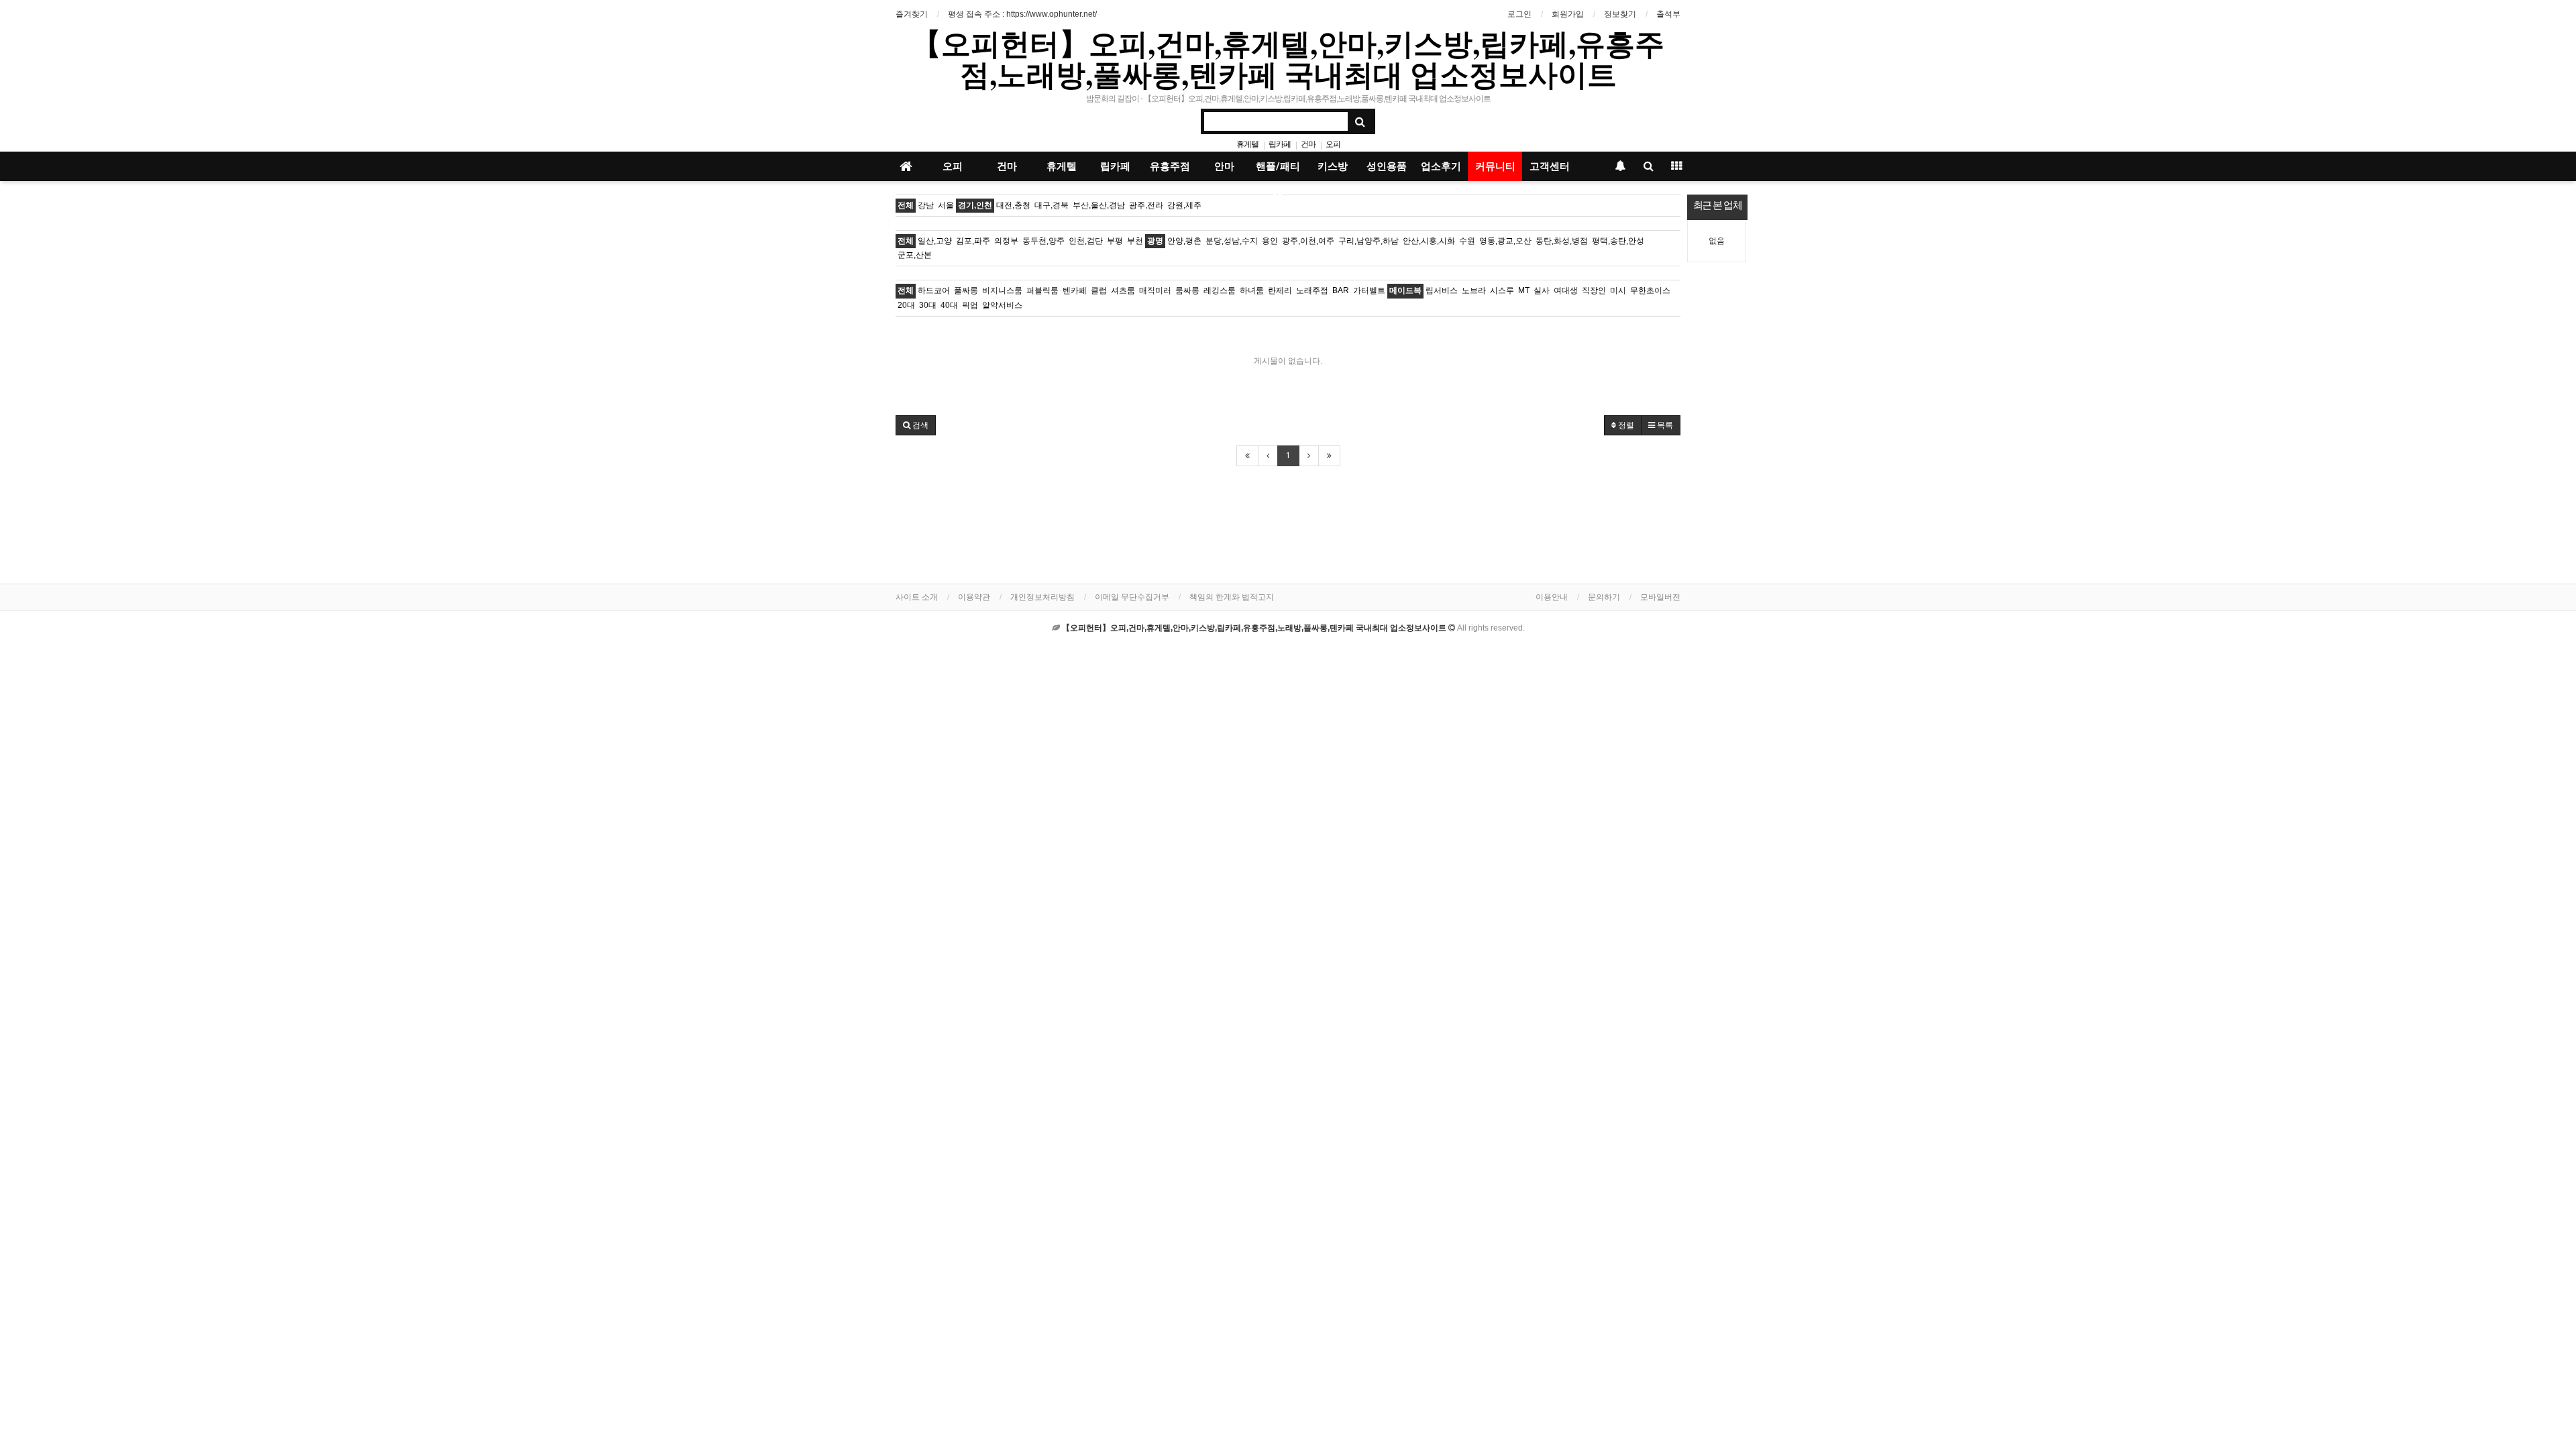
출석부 (1668, 14)
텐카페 (1075, 290)
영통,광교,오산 (1505, 241)
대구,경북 (1052, 205)
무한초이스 (1650, 290)
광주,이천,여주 (1308, 241)
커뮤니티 (1495, 166)
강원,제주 (1184, 205)
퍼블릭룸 (1042, 290)
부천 (1135, 241)
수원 (1467, 241)
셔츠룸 (1123, 290)
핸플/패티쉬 (1278, 171)
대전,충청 (1013, 205)
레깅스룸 (1220, 290)
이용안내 (1552, 597)
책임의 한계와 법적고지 (1232, 597)
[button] (916, 425)
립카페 (1280, 144)
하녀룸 (1252, 290)
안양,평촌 (1184, 241)
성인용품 (1387, 166)
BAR (1341, 290)
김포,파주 (973, 241)
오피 (1333, 144)
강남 (926, 205)
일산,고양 (935, 241)
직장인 (1594, 290)
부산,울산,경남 (1099, 205)
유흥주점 (1170, 166)
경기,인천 (975, 205)
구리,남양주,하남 (1368, 241)
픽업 (970, 305)
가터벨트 (1369, 290)
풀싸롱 (966, 290)
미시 (1618, 290)
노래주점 (1312, 290)
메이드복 (1405, 290)
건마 (1308, 144)
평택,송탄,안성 (1618, 241)
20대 (906, 305)
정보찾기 (1620, 14)
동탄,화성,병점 (1562, 241)
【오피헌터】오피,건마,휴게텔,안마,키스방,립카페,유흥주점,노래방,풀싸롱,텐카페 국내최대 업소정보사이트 (1288, 58)
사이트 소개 (917, 597)
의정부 (1006, 241)
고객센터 (1550, 166)
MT (1524, 290)
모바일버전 (1660, 597)
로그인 (1519, 14)
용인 (1270, 241)
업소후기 (1441, 166)
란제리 (1280, 290)
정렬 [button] (1625, 425)
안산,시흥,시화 (1429, 241)
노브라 (1474, 290)
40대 (949, 305)
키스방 (1333, 166)
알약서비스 (1002, 305)
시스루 (1502, 290)
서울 (946, 205)
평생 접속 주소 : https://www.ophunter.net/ (1022, 14)
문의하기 (1604, 597)
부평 (1115, 241)
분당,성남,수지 (1232, 241)
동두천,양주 (1043, 241)
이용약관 (974, 597)
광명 (1155, 241)
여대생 (1566, 290)
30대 (928, 305)
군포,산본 (915, 255)
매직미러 (1155, 290)
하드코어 (934, 290)
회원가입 (1568, 14)
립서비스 (1442, 290)
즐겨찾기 (912, 14)
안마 (1224, 166)
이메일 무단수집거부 (1132, 597)
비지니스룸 (1002, 290)
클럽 (1099, 290)
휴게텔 (1247, 144)
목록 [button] (1664, 425)
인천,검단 (1086, 241)
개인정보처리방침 (1042, 597)
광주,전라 (1146, 205)
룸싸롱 (1187, 290)
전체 (906, 205)
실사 (1542, 290)
